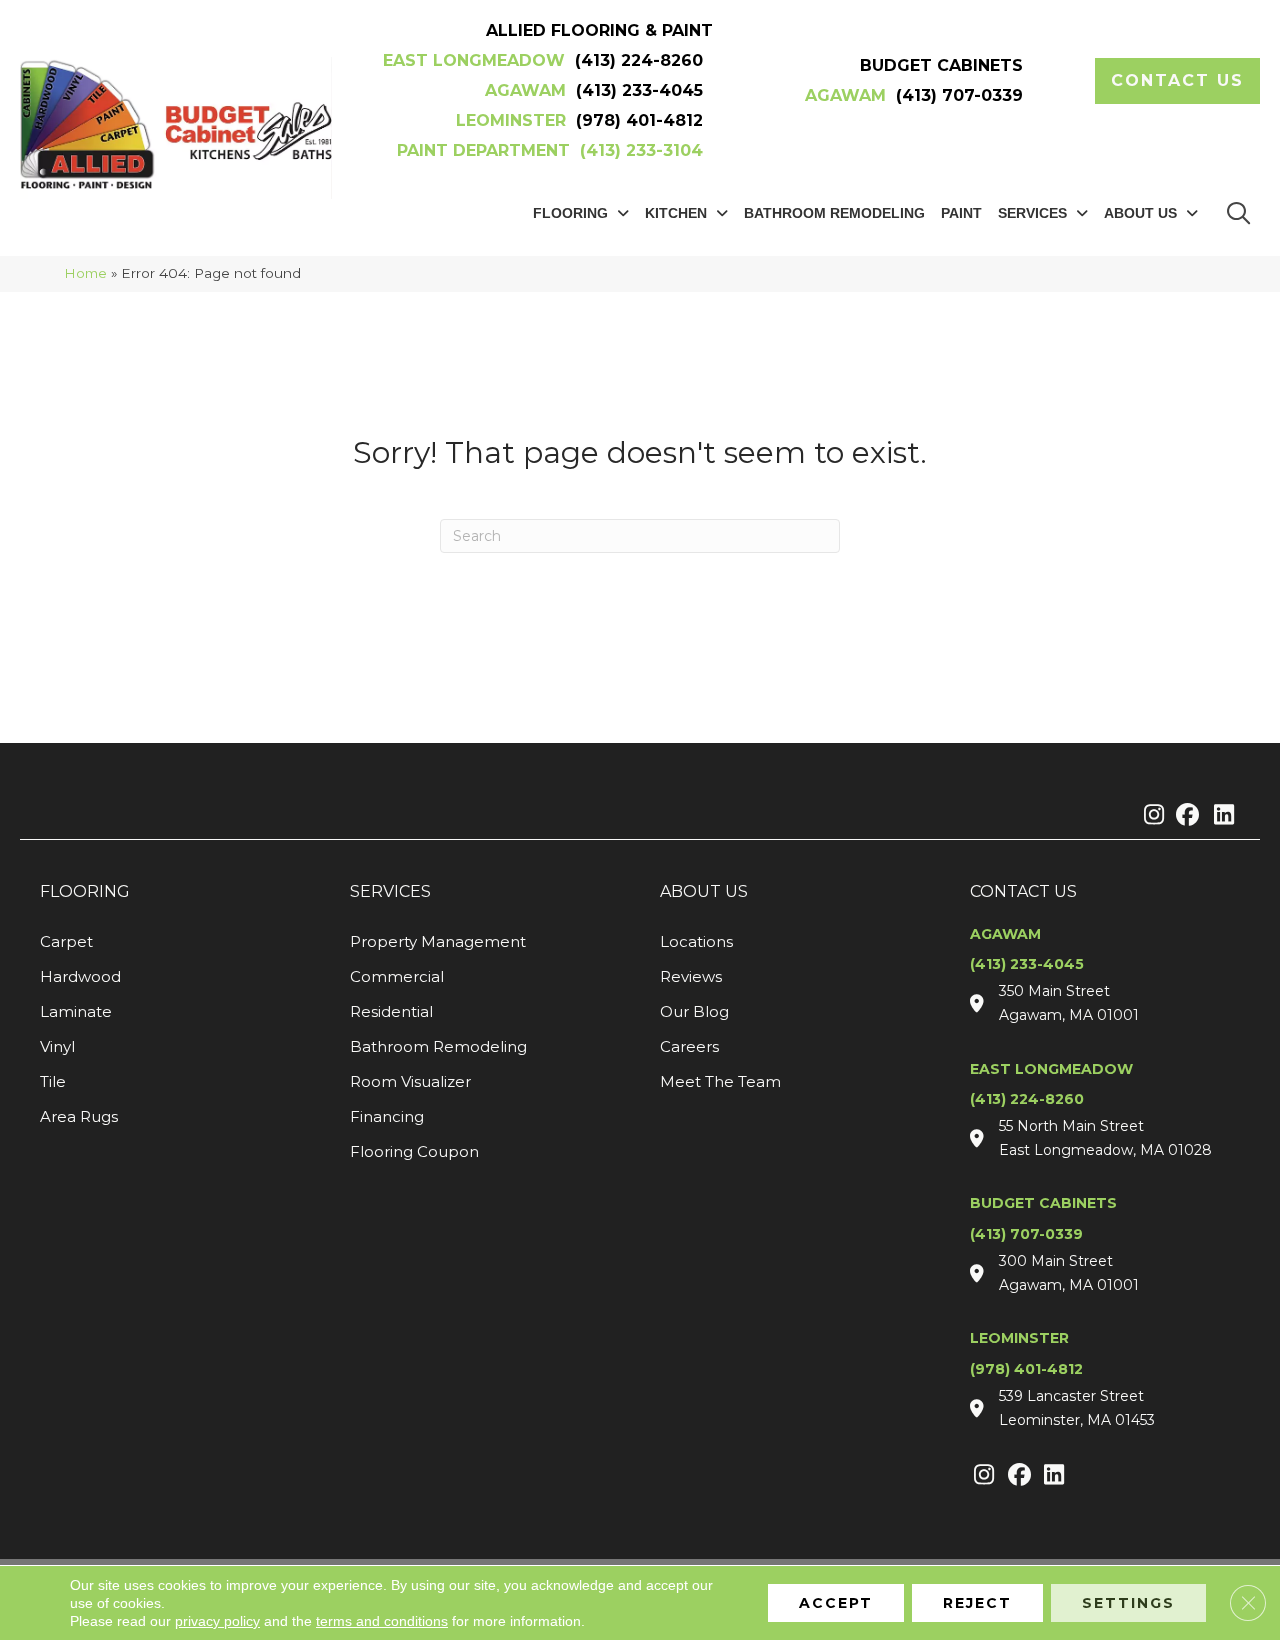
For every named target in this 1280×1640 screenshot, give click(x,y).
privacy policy (217, 1621)
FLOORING (85, 891)
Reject (977, 1603)
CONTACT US (1023, 891)
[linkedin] (1219, 816)
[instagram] (1149, 816)
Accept (836, 1603)
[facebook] (1184, 816)
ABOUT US (704, 891)
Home (85, 273)
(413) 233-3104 (641, 150)
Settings (1128, 1603)
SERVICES (390, 891)
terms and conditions (382, 1621)
